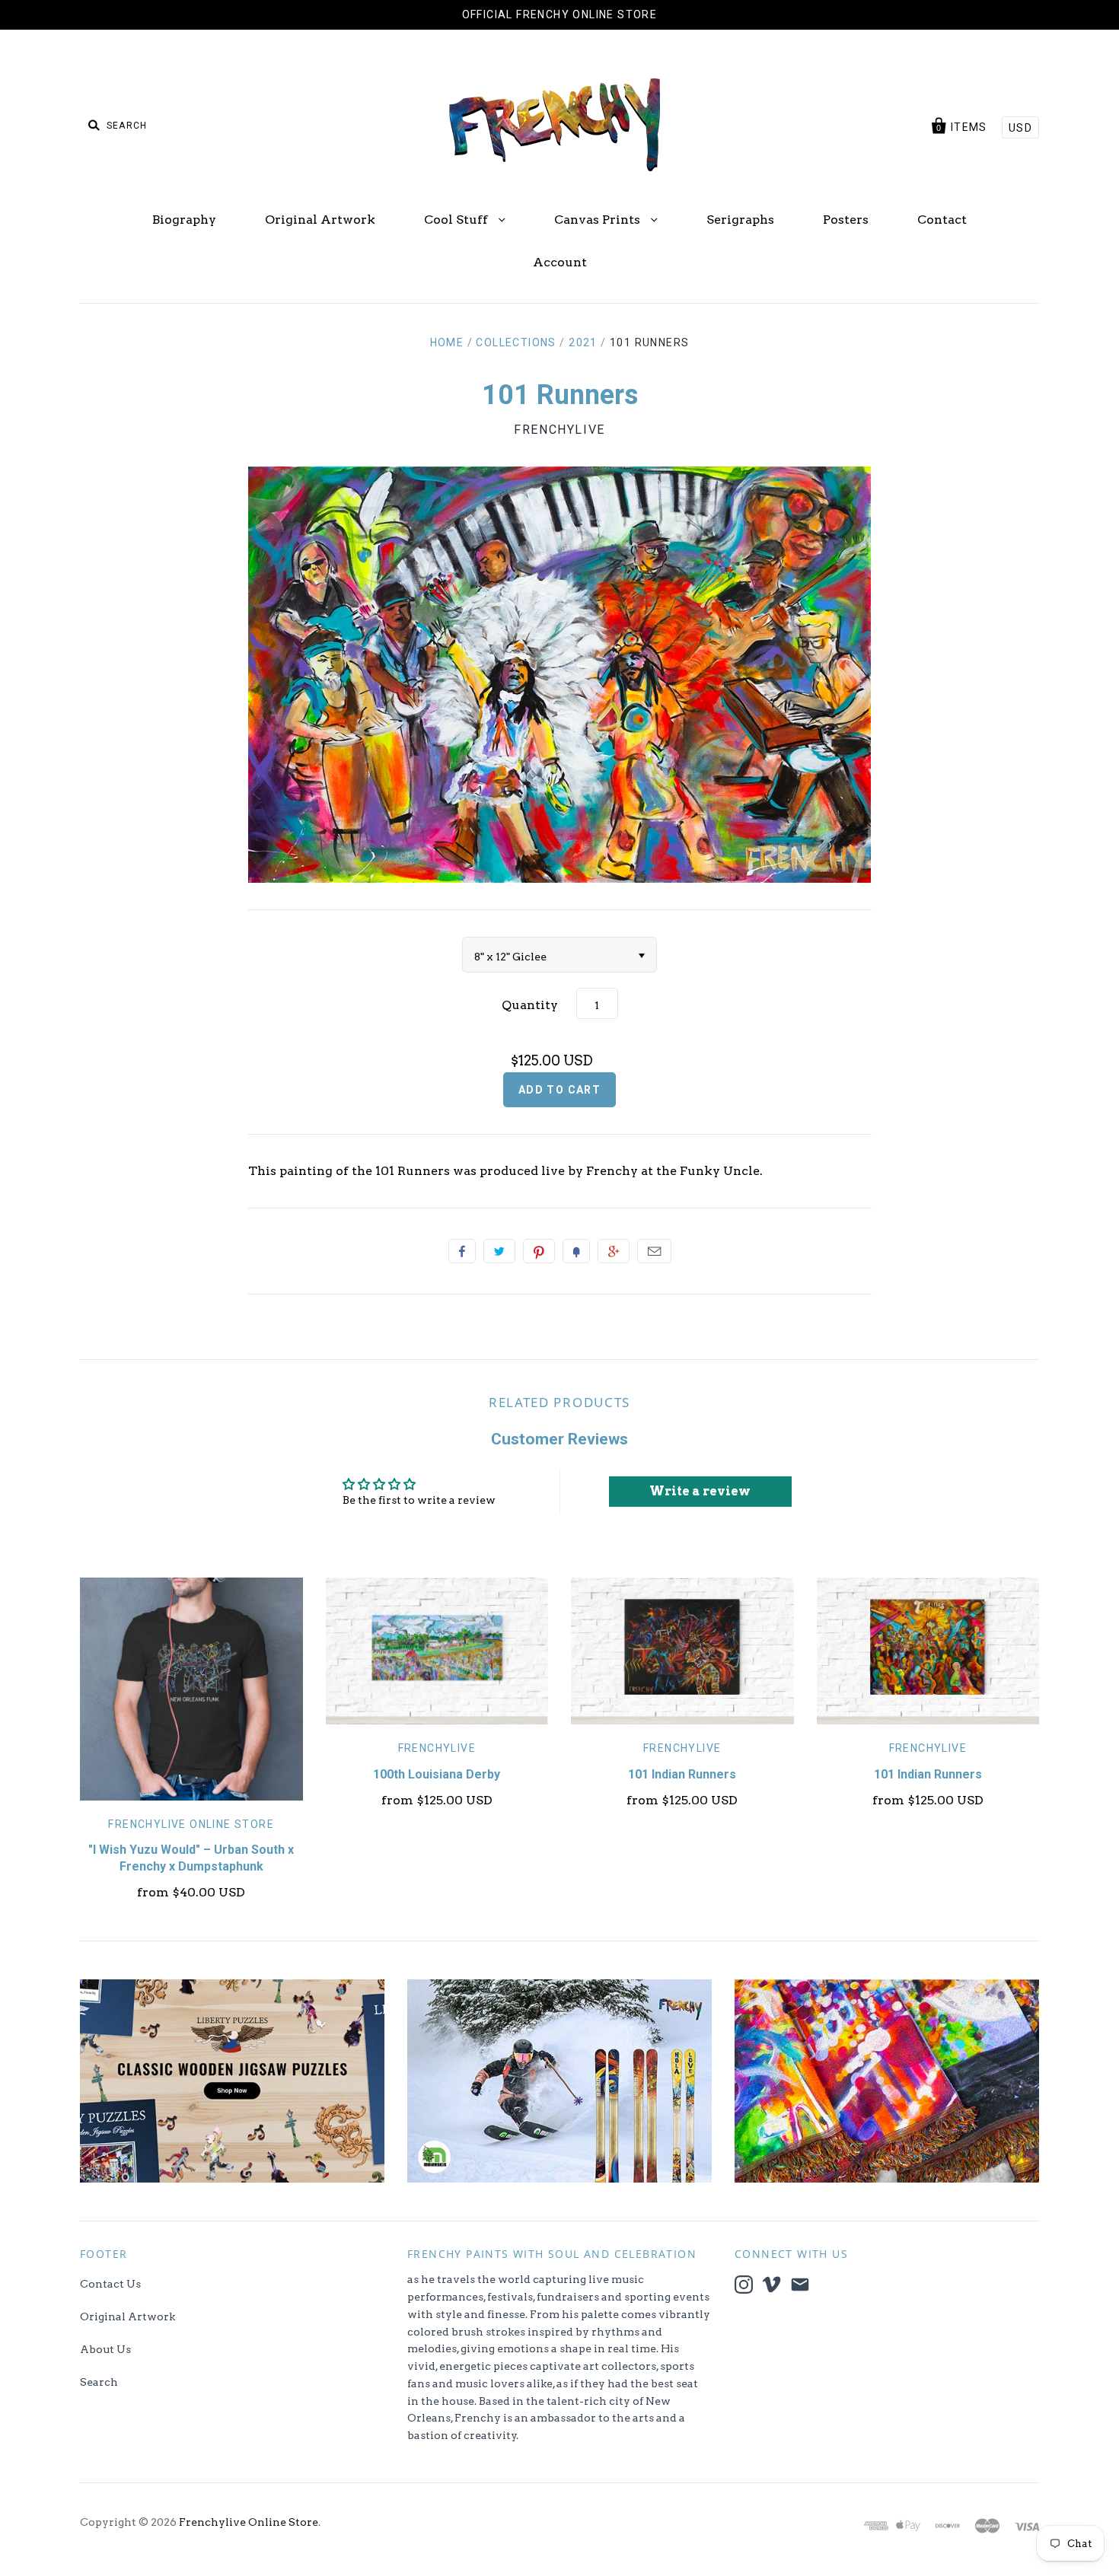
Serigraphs (740, 220)
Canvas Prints (599, 220)
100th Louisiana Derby (437, 1774)
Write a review (700, 1491)
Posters (846, 220)
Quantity (530, 1005)
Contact (942, 220)
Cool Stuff (457, 220)
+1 (614, 1251)
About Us (105, 2349)
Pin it (539, 1251)
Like (462, 1251)
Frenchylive (559, 430)
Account (560, 262)
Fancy (576, 1251)
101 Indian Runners (682, 1774)
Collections (516, 342)
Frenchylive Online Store (191, 1824)
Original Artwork (320, 220)
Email (654, 1251)
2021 (583, 342)
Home (447, 342)
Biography (184, 220)
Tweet (499, 1251)
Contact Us (110, 2284)
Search (99, 2382)
